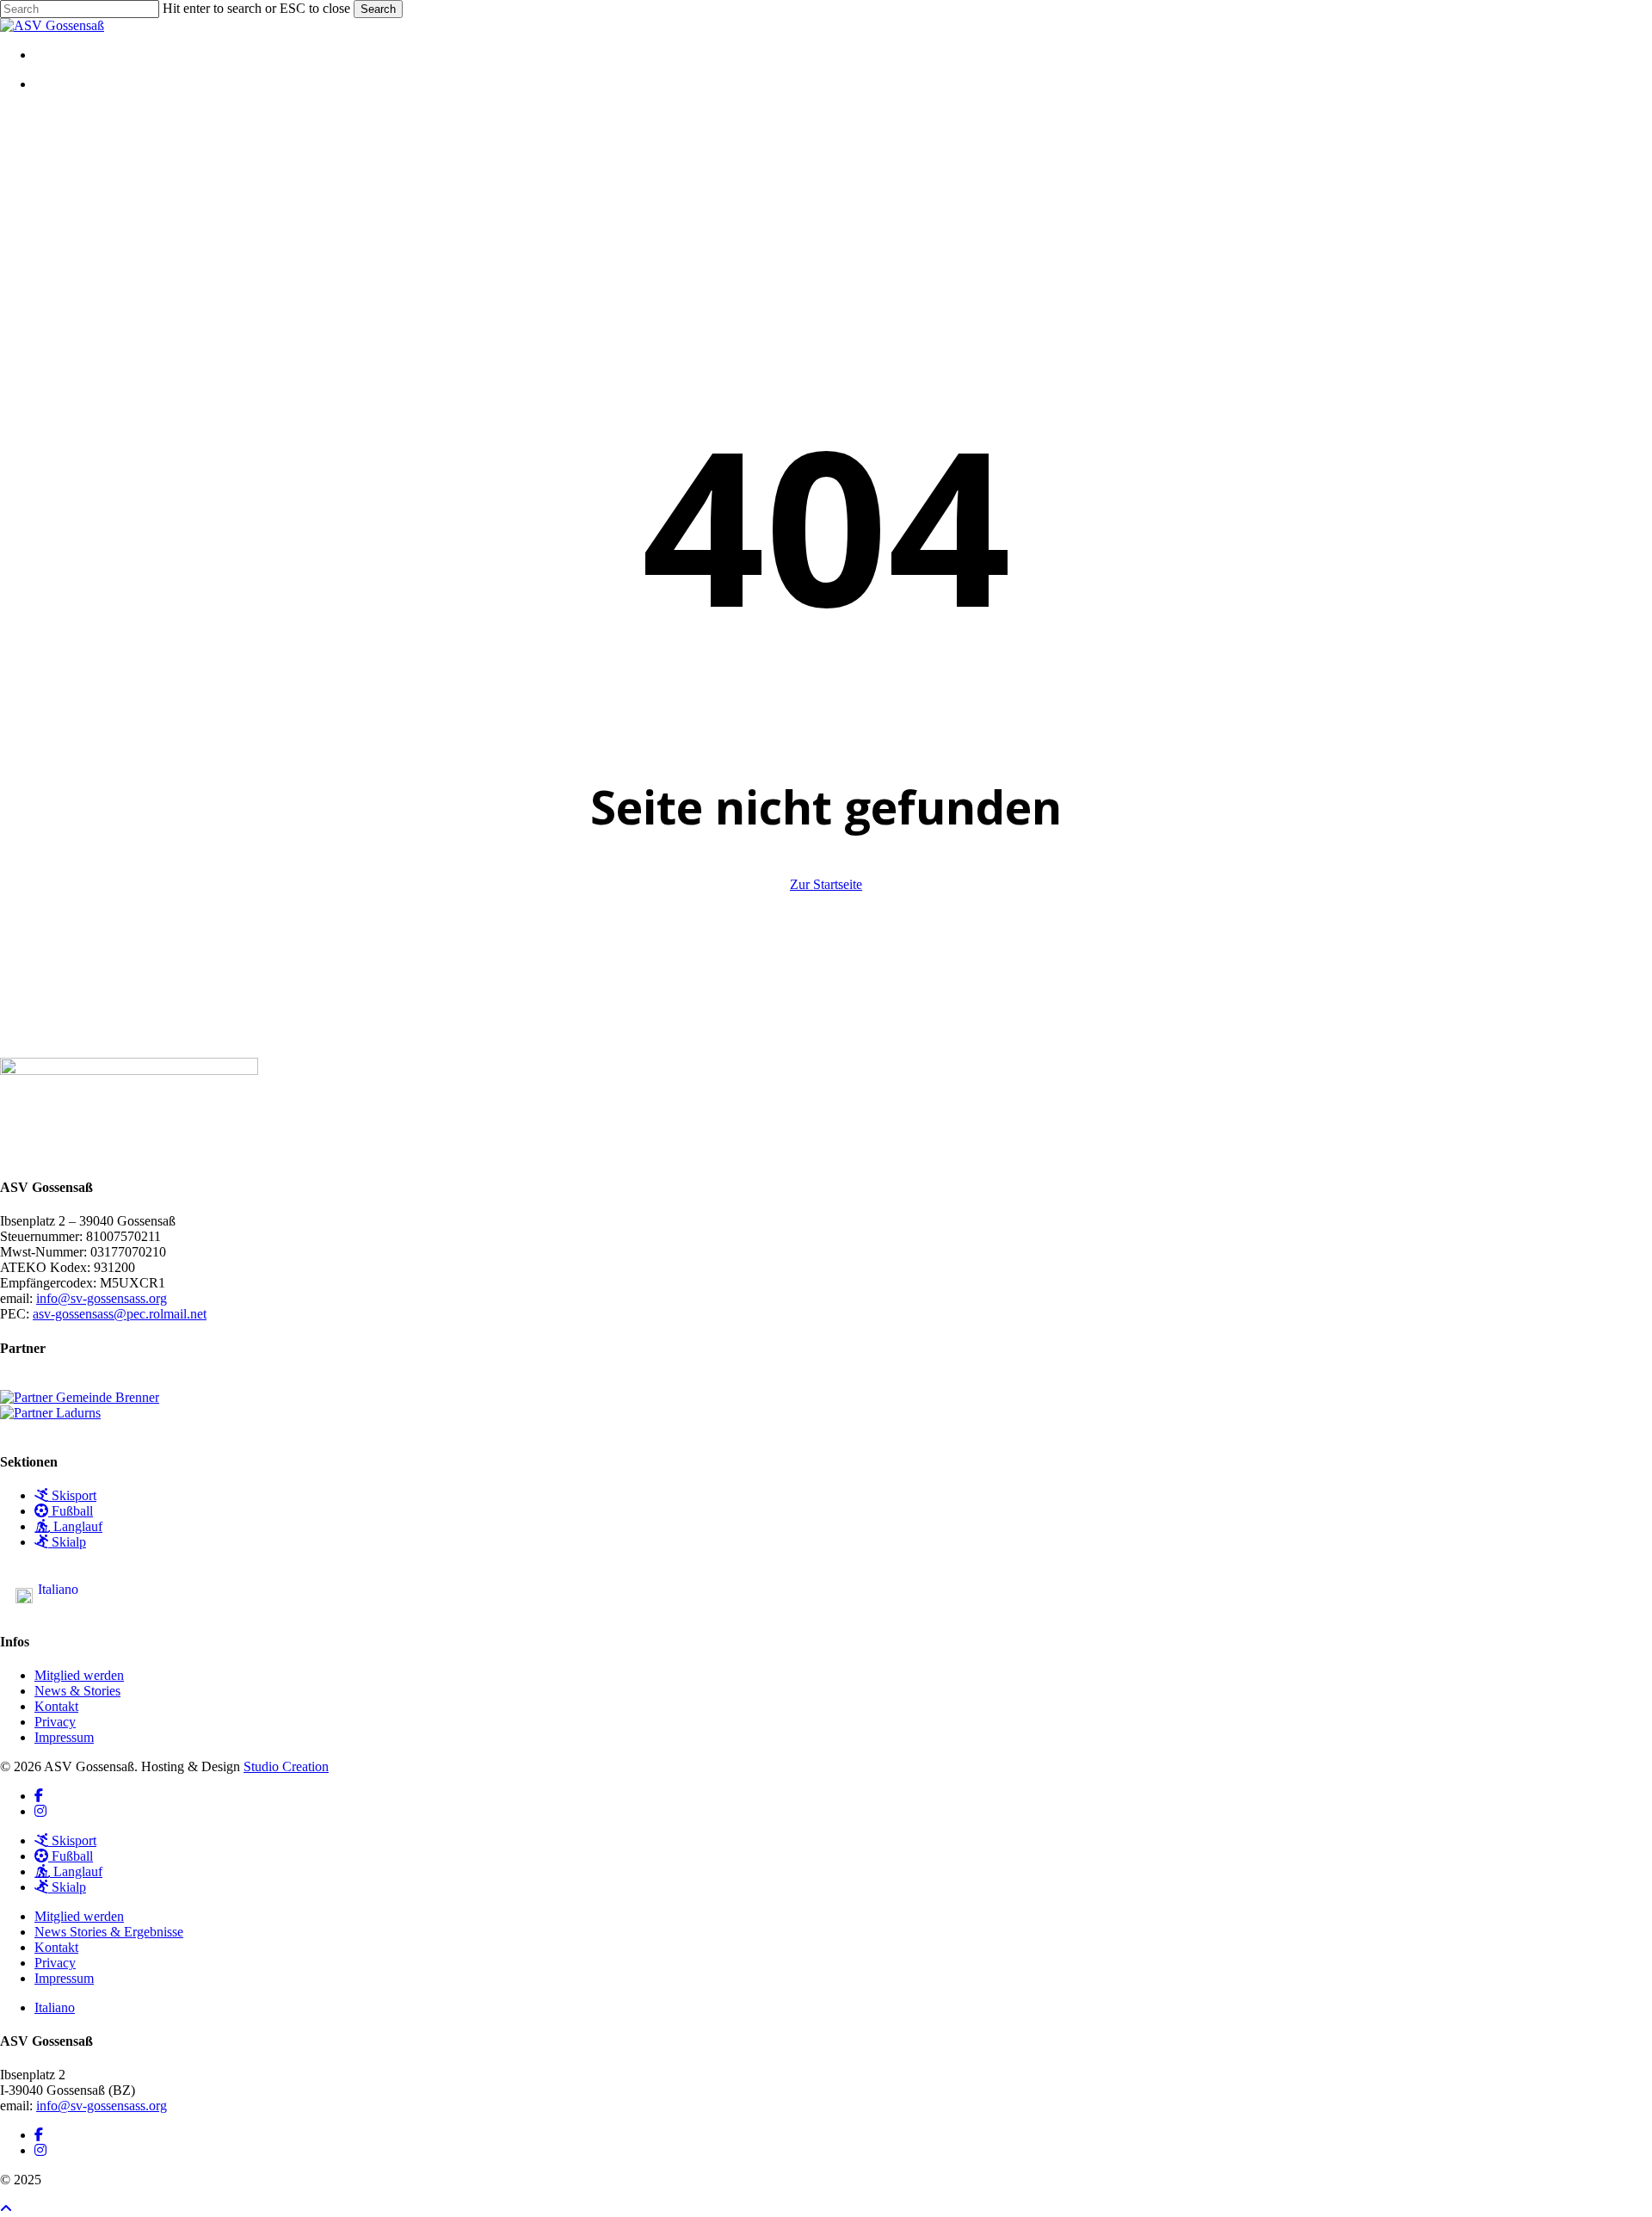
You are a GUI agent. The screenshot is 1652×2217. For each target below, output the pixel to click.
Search (378, 9)
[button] (6, 2209)
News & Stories (77, 1691)
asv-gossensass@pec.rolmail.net (120, 1314)
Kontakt (56, 1706)
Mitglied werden (79, 1675)
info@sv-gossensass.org (102, 1298)
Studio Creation (286, 1766)
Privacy (55, 1722)
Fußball (71, 1511)
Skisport (72, 1495)
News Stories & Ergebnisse (109, 1932)
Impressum (64, 1737)
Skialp (67, 1542)
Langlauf (76, 1526)
